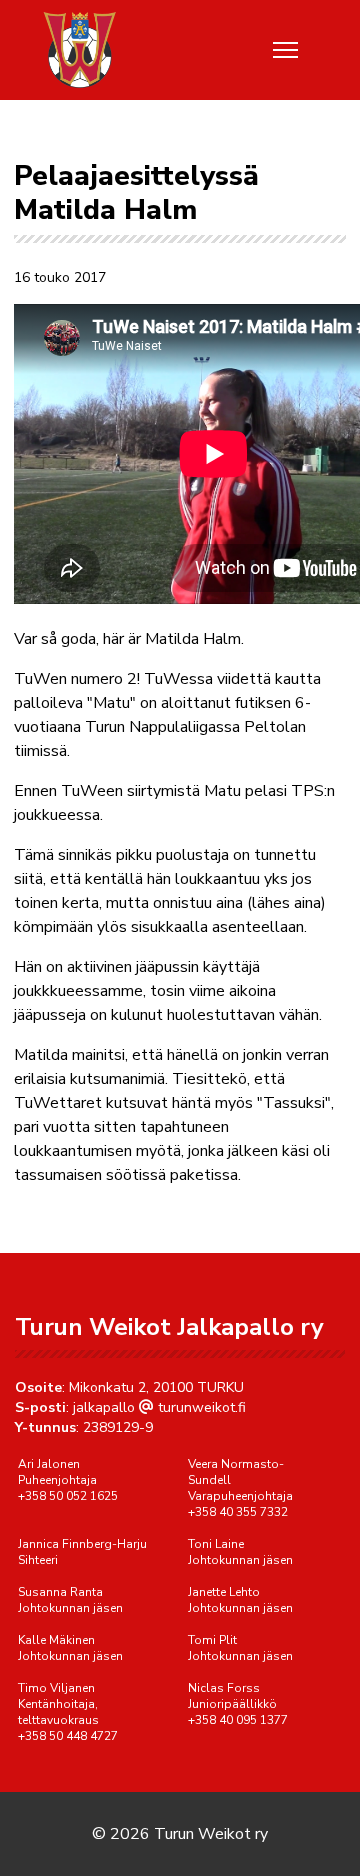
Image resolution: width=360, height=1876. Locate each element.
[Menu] (285, 50)
